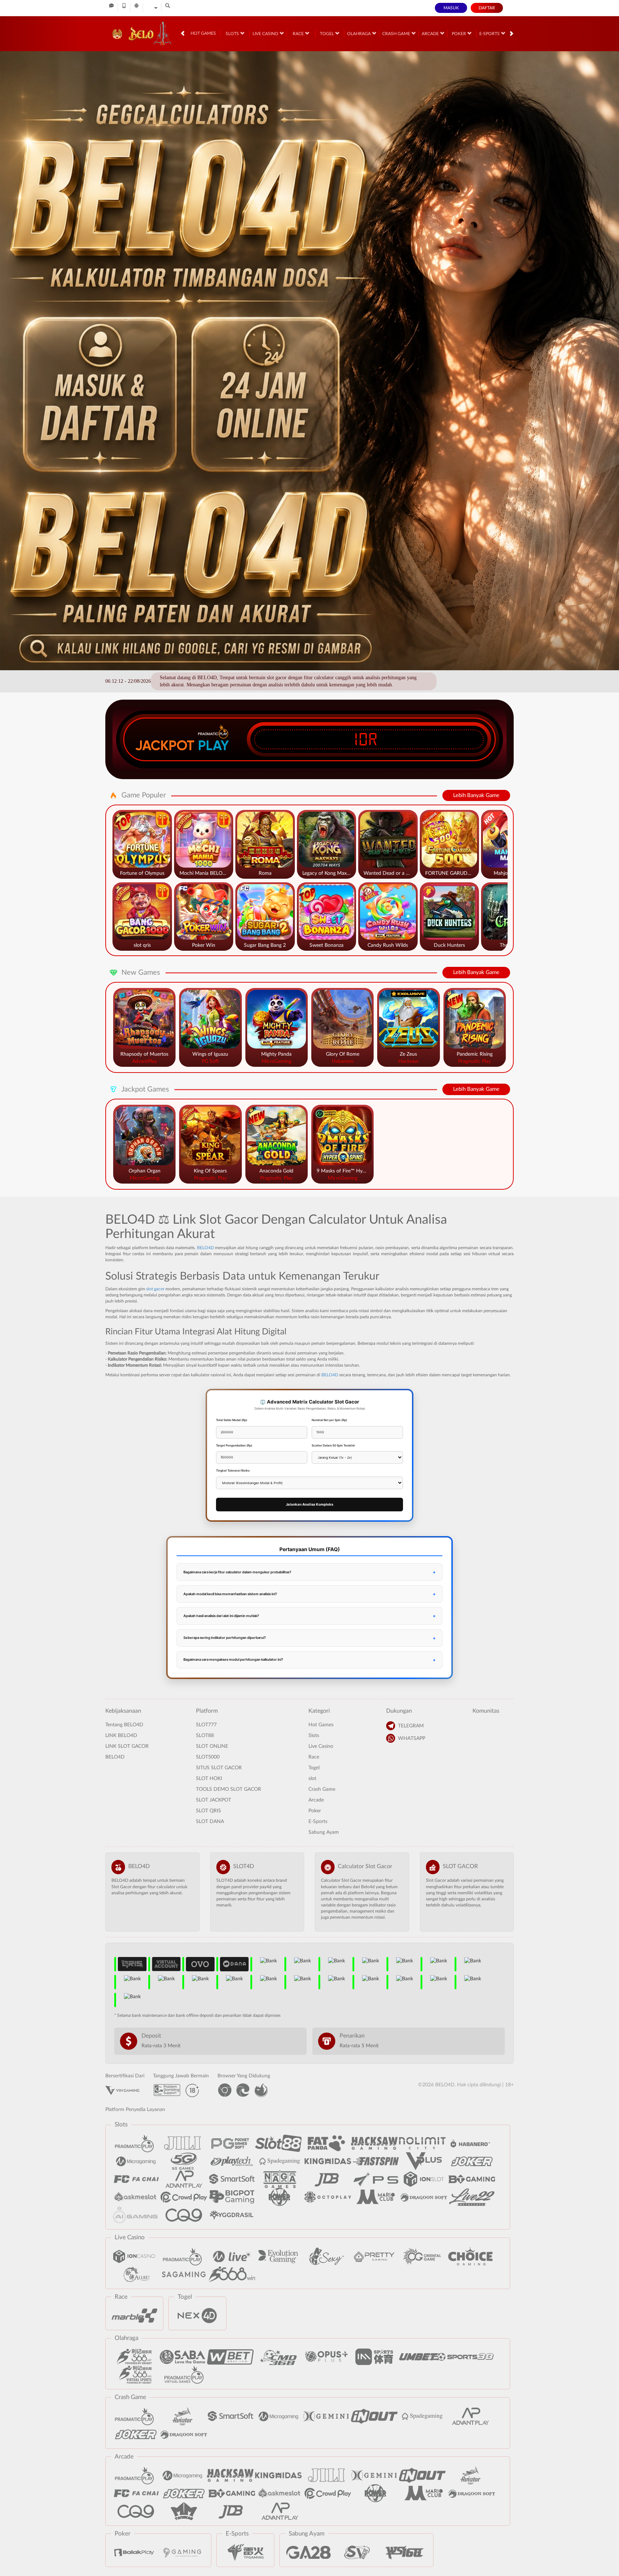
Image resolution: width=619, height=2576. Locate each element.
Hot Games (203, 33)
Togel (327, 34)
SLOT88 (205, 1736)
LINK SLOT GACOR (127, 1746)
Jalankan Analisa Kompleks (309, 1504)
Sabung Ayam (324, 1832)
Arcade (431, 34)
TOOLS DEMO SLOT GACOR (229, 1789)
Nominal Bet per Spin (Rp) (329, 1420)
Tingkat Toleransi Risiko (233, 1471)
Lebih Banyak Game (476, 795)
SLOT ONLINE (212, 1746)
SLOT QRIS (208, 1811)
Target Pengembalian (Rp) (234, 1445)
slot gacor (155, 1289)
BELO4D (205, 1248)
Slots (233, 34)
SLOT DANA (210, 1822)
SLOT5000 (208, 1757)
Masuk (451, 8)
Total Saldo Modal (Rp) (232, 1420)
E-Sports (490, 34)
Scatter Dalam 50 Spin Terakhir (333, 1445)
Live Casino (266, 34)
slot (312, 1779)
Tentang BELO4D (124, 1725)
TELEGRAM (411, 1726)
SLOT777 (206, 1725)
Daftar (487, 8)
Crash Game (397, 34)
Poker (459, 34)
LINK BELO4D (121, 1736)
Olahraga (359, 34)
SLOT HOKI (209, 1779)
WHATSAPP (412, 1738)
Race (299, 34)
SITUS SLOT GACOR (219, 1768)
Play (213, 745)
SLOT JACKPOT (213, 1800)
